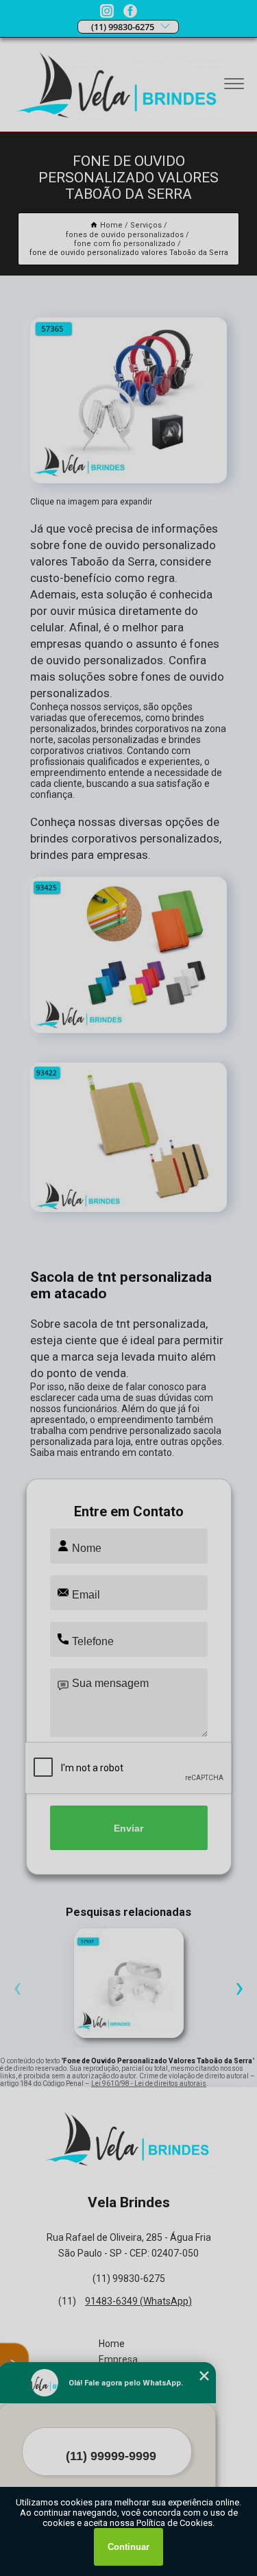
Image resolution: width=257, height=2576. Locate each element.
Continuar (128, 2547)
